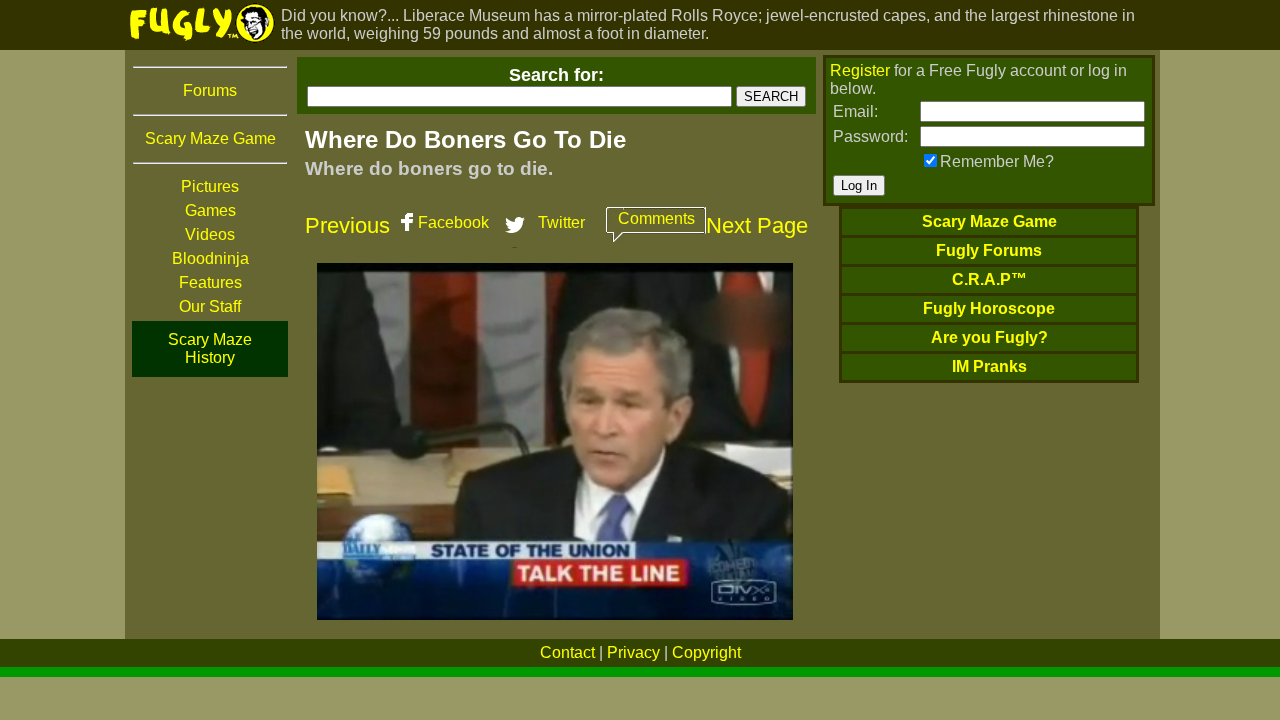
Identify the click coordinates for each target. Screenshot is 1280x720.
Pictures (210, 186)
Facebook (453, 222)
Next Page (757, 225)
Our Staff (210, 306)
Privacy (633, 652)
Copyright (706, 652)
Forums (210, 90)
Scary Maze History (210, 348)
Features (210, 282)
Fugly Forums (989, 250)
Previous (347, 225)
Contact (567, 652)
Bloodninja (210, 258)
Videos (210, 234)
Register (860, 70)
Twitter (561, 222)
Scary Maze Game (210, 138)
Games (210, 210)
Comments (656, 218)
